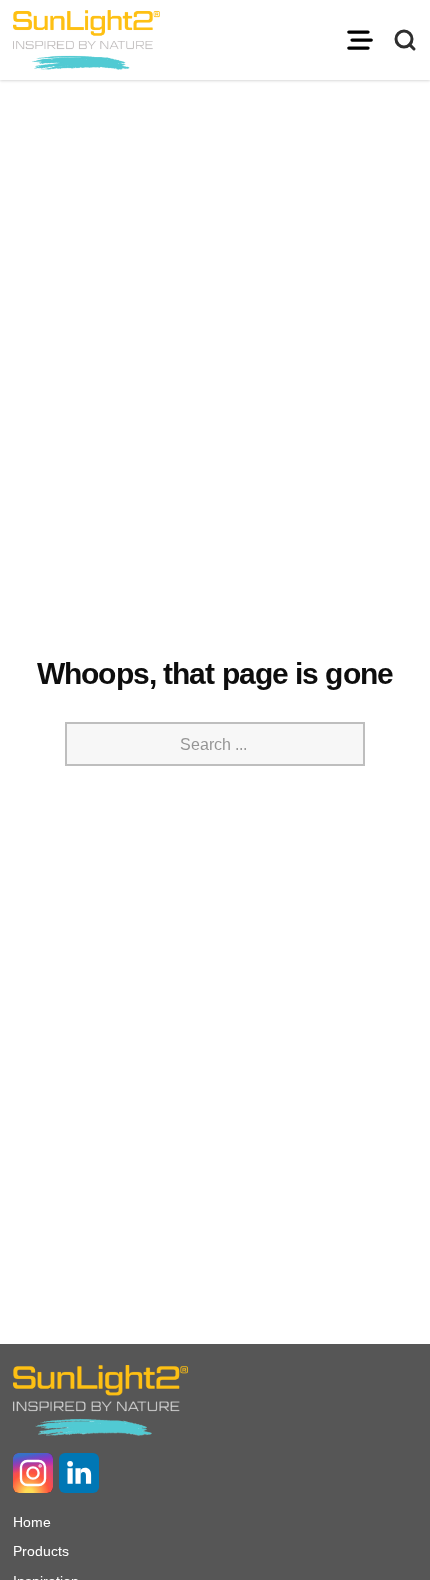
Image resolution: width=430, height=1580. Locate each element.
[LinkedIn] (79, 1473)
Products (41, 1551)
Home (32, 1522)
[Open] (360, 40)
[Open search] (405, 40)
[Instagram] (33, 1473)
